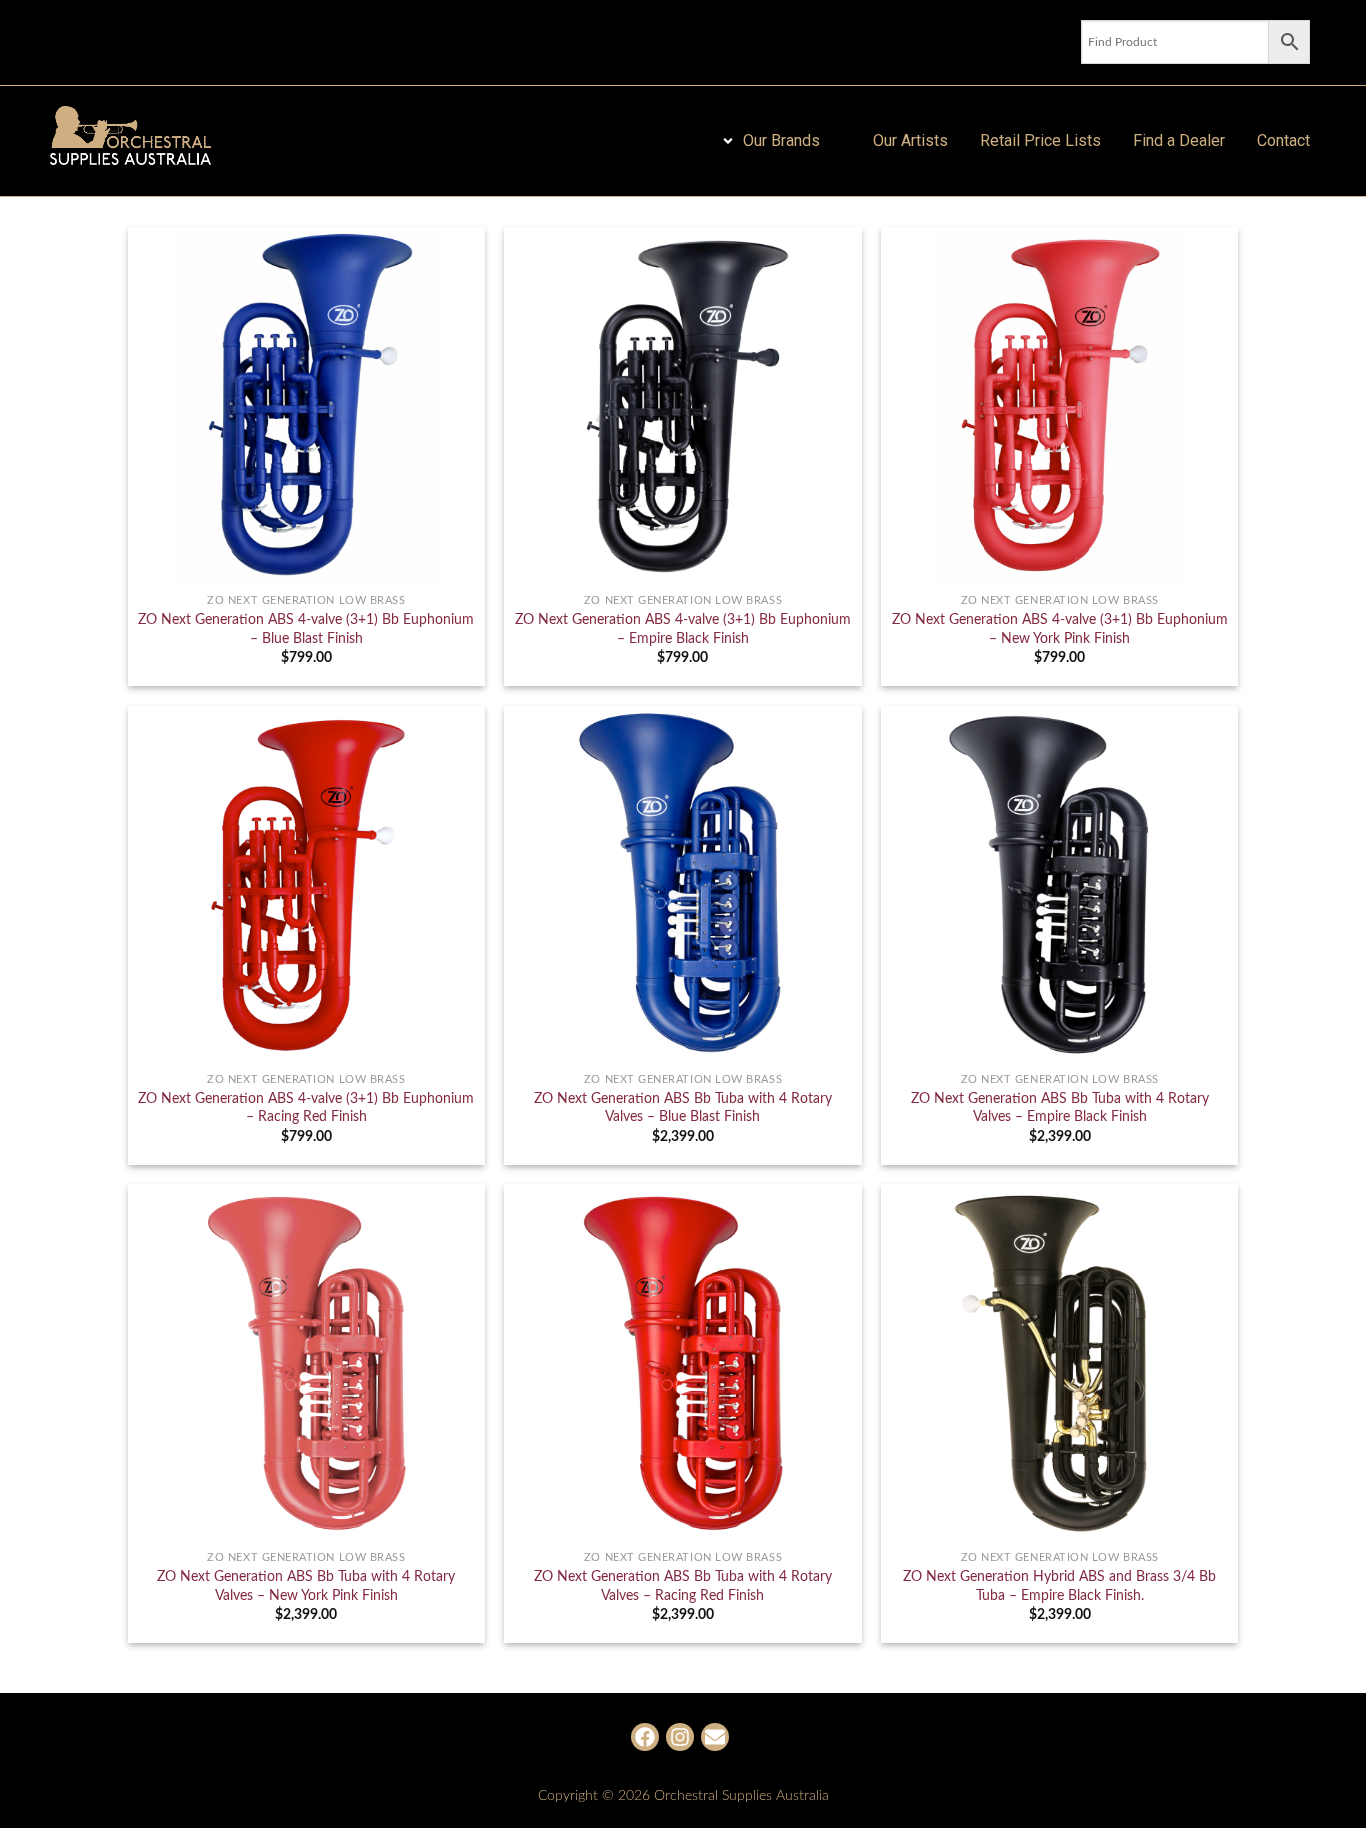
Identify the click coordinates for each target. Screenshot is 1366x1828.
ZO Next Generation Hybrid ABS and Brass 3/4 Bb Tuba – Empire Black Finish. (1059, 1586)
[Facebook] (645, 1737)
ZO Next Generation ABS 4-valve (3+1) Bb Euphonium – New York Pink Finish (1060, 629)
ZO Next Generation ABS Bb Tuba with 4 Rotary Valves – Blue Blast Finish (683, 1108)
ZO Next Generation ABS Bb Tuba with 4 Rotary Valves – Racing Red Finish (683, 1586)
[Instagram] (680, 1737)
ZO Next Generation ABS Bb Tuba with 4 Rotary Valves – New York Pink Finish (306, 1586)
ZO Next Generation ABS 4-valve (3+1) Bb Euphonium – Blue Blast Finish (306, 629)
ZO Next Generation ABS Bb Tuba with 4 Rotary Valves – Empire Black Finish (1060, 1108)
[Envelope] (715, 1737)
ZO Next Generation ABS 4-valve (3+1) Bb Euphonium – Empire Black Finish (683, 629)
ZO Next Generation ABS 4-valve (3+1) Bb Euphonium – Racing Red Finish (306, 1108)
